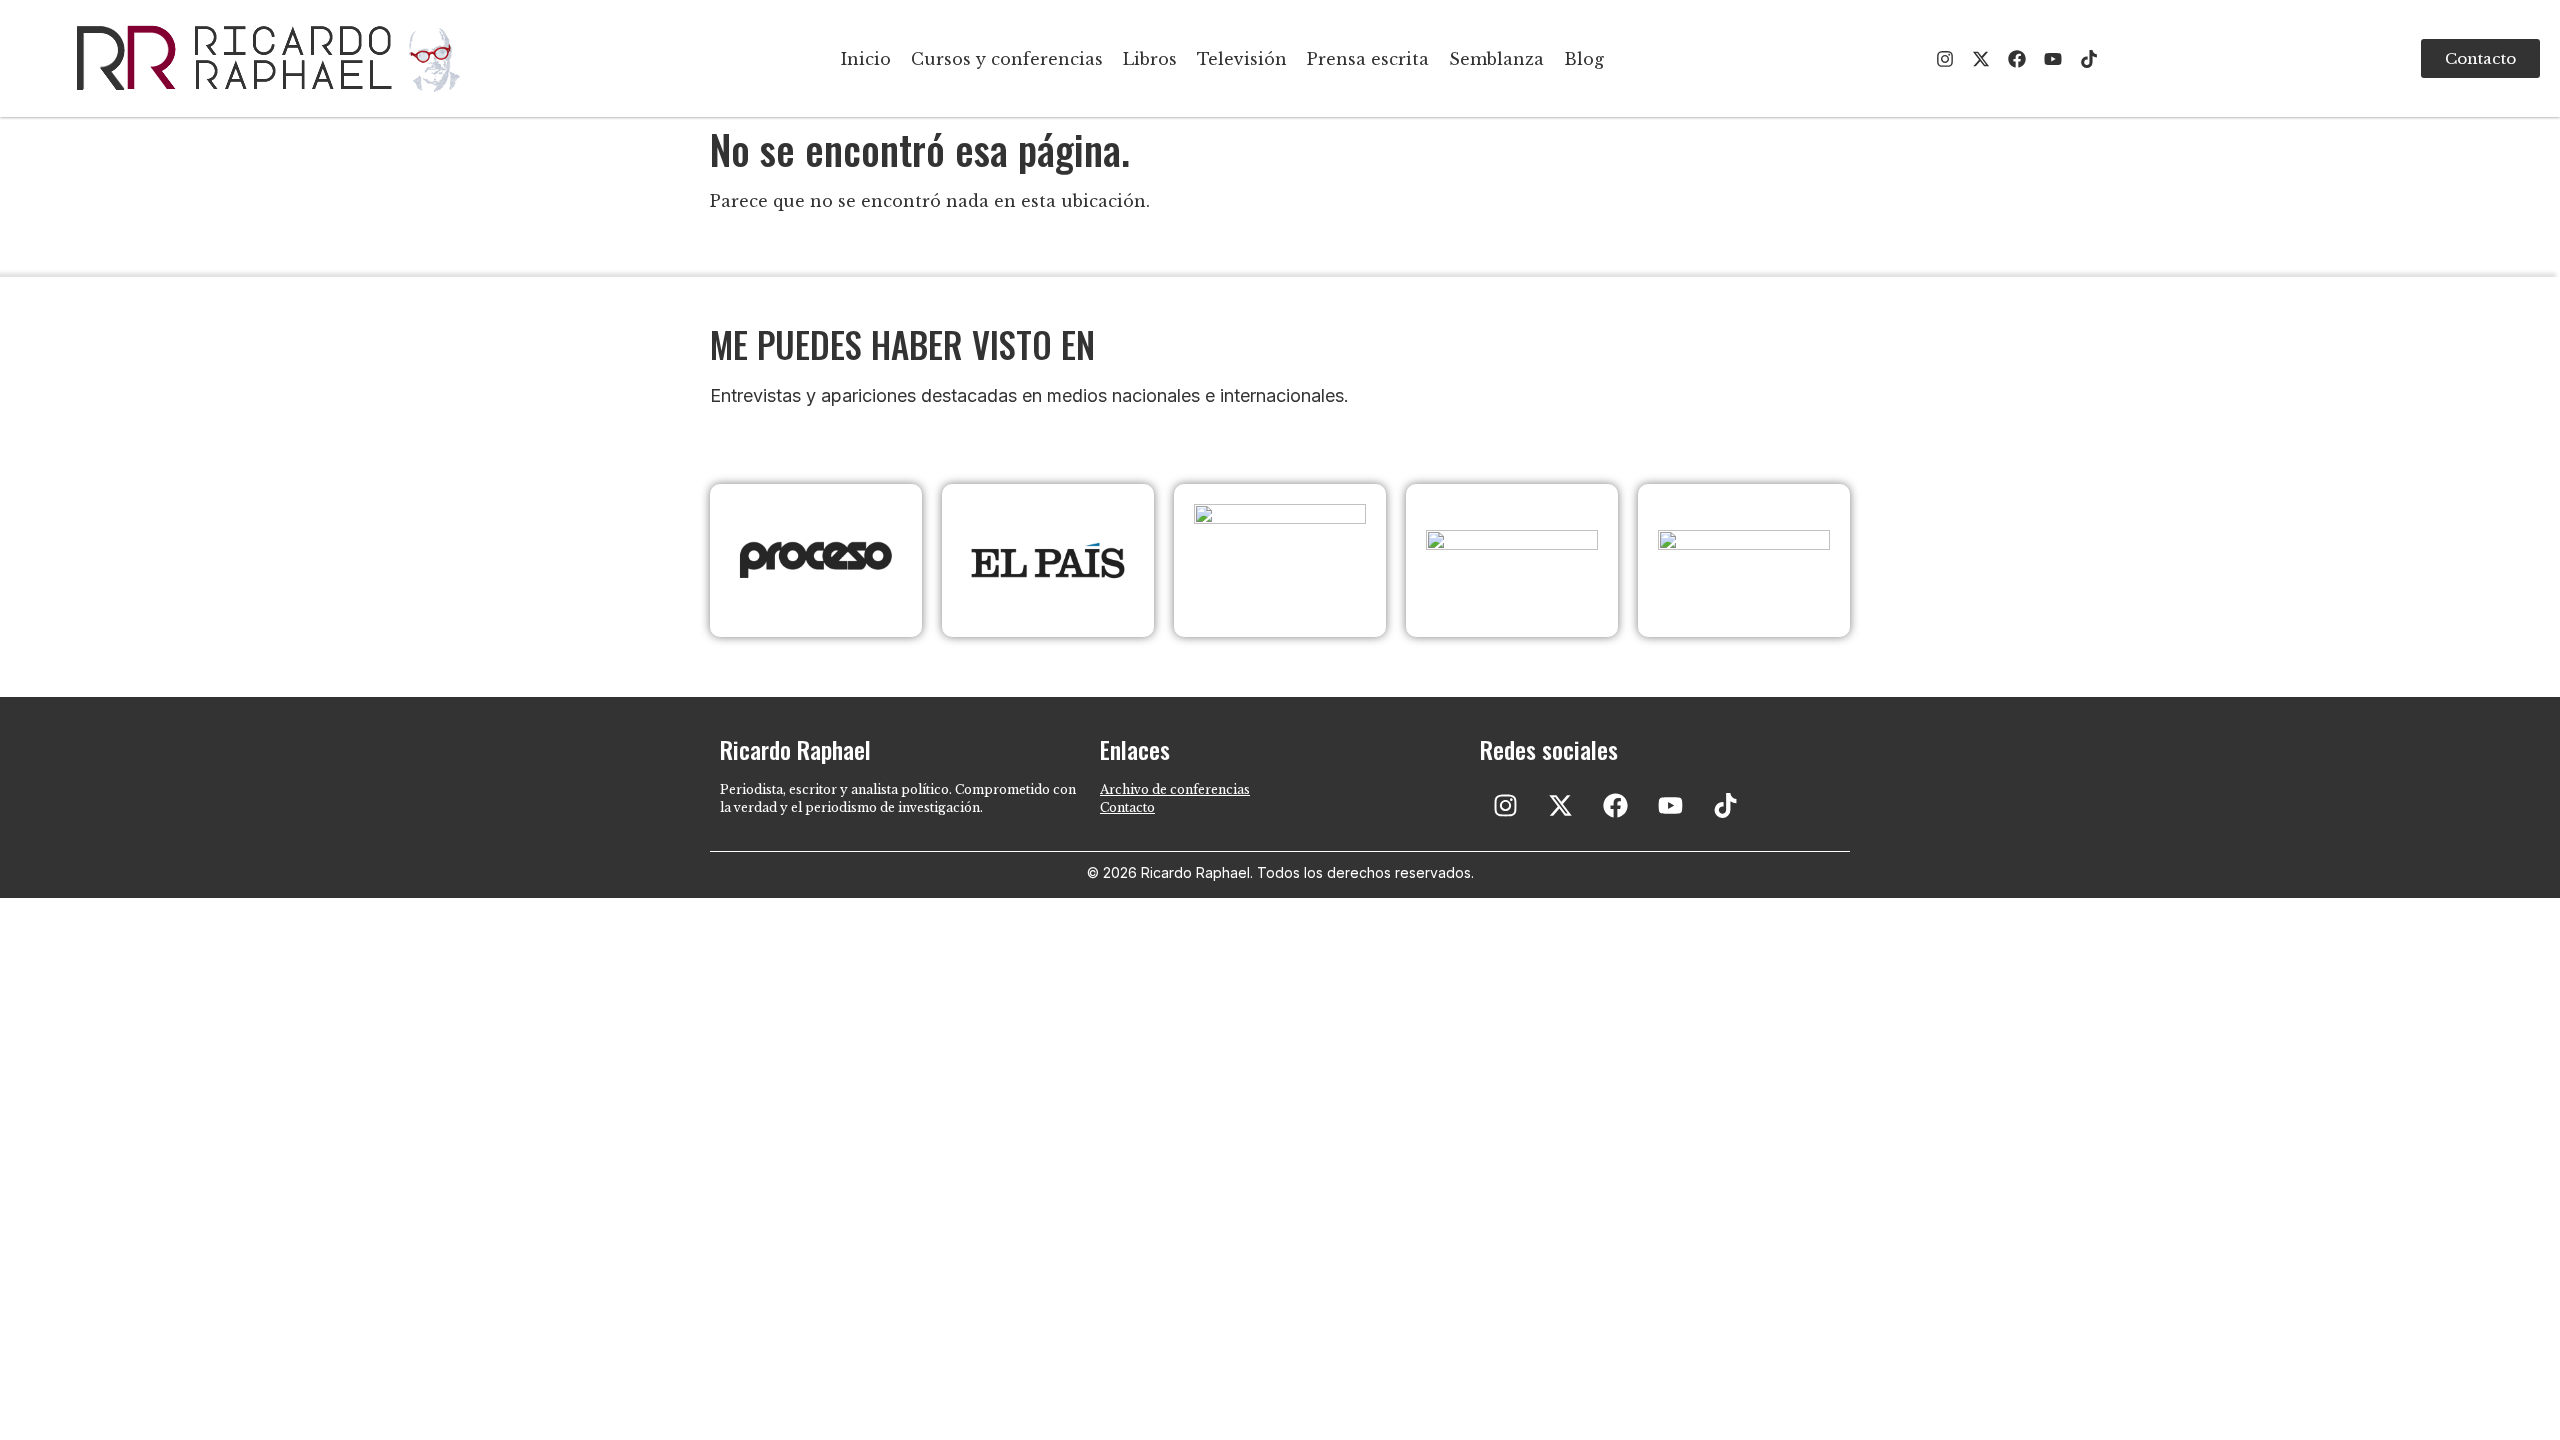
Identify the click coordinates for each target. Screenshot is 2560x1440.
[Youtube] (2053, 59)
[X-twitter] (1981, 59)
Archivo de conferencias (1175, 789)
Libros (1150, 59)
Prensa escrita (1368, 59)
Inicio (866, 59)
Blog (1584, 59)
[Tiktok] (2089, 59)
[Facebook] (2017, 59)
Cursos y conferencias (1007, 59)
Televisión (1242, 59)
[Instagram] (1945, 59)
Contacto (1127, 807)
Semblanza (1496, 59)
